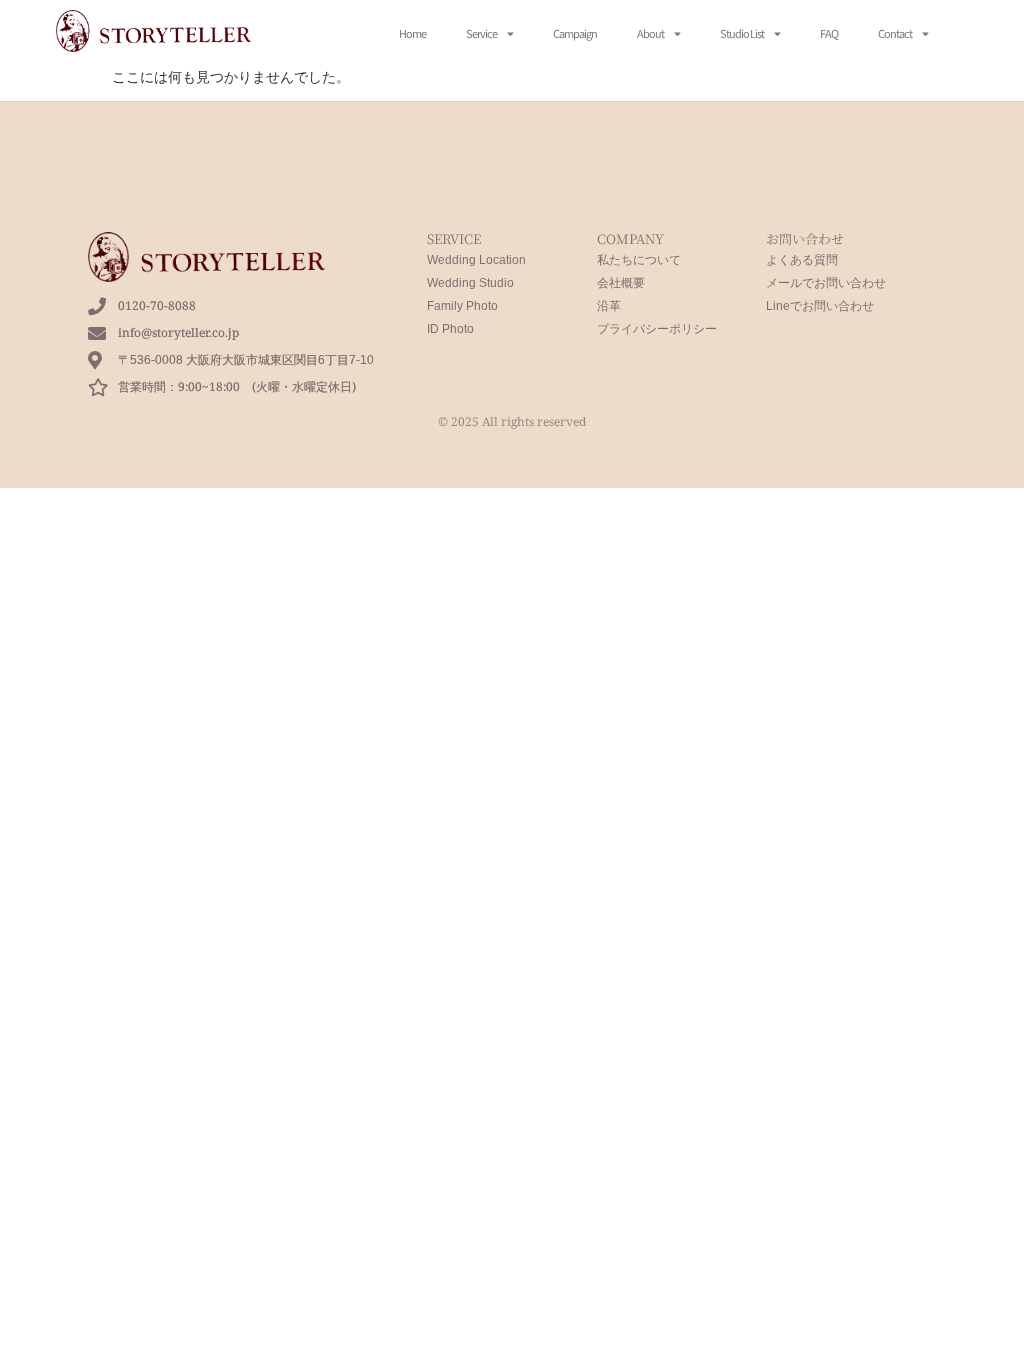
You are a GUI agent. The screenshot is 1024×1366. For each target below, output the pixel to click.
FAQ (829, 33)
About (650, 33)
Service (481, 33)
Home (412, 33)
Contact (895, 33)
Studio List (742, 33)
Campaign (575, 33)
